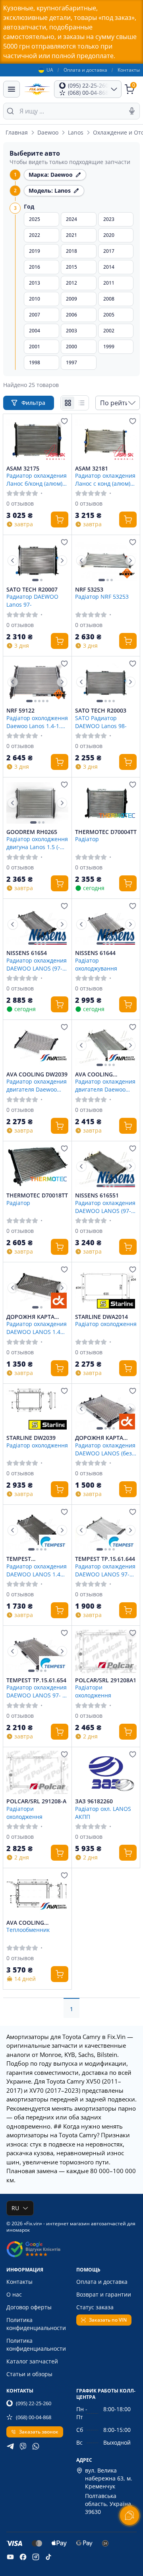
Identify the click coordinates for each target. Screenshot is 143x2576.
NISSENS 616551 (97, 1195)
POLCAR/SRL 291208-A (36, 1801)
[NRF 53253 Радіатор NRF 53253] (106, 561)
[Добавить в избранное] (64, 421)
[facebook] (23, 2557)
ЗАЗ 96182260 (94, 1801)
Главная (17, 132)
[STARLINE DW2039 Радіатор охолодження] (37, 1409)
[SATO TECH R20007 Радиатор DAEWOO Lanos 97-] (37, 561)
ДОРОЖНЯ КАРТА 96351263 (99, 1438)
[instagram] (36, 2557)
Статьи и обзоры (29, 2374)
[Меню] (12, 89)
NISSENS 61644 (95, 953)
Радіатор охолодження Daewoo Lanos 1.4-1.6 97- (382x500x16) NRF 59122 (37, 722)
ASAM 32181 (92, 469)
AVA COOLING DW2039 (37, 1074)
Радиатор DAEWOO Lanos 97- (32, 600)
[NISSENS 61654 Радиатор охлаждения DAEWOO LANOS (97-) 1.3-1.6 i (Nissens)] (37, 924)
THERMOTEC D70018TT (37, 1195)
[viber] (23, 2446)
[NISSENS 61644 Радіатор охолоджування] (106, 924)
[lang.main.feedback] (129, 2515)
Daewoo (48, 132)
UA (50, 70)
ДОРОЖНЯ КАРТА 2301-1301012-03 (30, 1317)
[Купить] (60, 519)
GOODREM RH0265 (32, 832)
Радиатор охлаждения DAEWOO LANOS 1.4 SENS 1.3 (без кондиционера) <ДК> (37, 1328)
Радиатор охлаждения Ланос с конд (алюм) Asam (105, 479)
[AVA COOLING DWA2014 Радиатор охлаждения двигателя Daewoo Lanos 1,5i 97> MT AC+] (106, 1045)
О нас (14, 2294)
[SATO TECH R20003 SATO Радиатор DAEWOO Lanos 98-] (106, 682)
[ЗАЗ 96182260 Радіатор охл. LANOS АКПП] (106, 1773)
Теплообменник (28, 1930)
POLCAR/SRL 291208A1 (106, 1680)
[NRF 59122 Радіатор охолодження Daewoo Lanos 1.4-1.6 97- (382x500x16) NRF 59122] (37, 682)
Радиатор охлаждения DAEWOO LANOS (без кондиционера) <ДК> (105, 1449)
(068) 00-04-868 (34, 2417)
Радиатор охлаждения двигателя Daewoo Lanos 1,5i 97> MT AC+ (105, 1085)
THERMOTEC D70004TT (106, 832)
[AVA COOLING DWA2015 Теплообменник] (37, 1894)
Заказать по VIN (108, 2320)
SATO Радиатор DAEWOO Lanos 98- (101, 722)
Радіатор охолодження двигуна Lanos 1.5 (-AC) (37, 843)
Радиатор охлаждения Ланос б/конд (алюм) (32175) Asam (37, 479)
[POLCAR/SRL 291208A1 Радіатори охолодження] (106, 1651)
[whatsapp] (36, 2446)
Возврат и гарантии (104, 2294)
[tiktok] (48, 2557)
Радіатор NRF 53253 (102, 597)
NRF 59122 (20, 711)
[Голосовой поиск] (132, 111)
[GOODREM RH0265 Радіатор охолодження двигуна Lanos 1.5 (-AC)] (37, 803)
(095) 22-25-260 (34, 2403)
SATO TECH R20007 (32, 590)
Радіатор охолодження (106, 1324)
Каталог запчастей (32, 2361)
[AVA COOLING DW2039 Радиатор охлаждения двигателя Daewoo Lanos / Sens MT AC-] (37, 1045)
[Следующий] (62, 561)
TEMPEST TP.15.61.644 (105, 1559)
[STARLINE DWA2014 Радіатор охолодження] (106, 1288)
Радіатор (87, 839)
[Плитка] (68, 403)
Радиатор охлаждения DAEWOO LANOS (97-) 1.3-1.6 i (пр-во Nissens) (105, 1207)
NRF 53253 (89, 590)
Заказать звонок (39, 2432)
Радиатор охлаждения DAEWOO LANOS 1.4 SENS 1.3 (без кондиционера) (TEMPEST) (37, 1570)
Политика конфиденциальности (36, 2324)
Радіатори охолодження (93, 1691)
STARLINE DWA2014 (101, 1317)
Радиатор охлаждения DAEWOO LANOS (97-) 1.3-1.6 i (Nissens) (37, 964)
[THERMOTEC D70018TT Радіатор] (37, 1167)
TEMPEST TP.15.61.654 (36, 1680)
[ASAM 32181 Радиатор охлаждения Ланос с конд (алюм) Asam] (106, 439)
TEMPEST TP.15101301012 (28, 1559)
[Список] (81, 403)
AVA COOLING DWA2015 (25, 1923)
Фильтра (34, 403)
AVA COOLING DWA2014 (94, 1074)
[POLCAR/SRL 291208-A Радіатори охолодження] (37, 1773)
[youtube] (10, 2557)
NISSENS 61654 (27, 953)
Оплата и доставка (85, 70)
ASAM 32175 (23, 469)
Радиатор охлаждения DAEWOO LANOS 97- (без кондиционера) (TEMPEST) (105, 1570)
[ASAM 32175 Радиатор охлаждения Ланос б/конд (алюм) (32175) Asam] (37, 439)
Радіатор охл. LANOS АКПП (103, 1812)
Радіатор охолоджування (96, 964)
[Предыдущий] (13, 561)
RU (15, 2208)
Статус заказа (95, 2307)
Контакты (129, 70)
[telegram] (10, 2446)
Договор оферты (29, 2307)
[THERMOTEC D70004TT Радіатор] (106, 803)
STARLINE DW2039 (31, 1438)
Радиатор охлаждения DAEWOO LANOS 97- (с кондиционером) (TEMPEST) (37, 1691)
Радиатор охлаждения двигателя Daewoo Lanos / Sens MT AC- (37, 1085)
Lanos (76, 132)
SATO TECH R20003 (101, 711)
